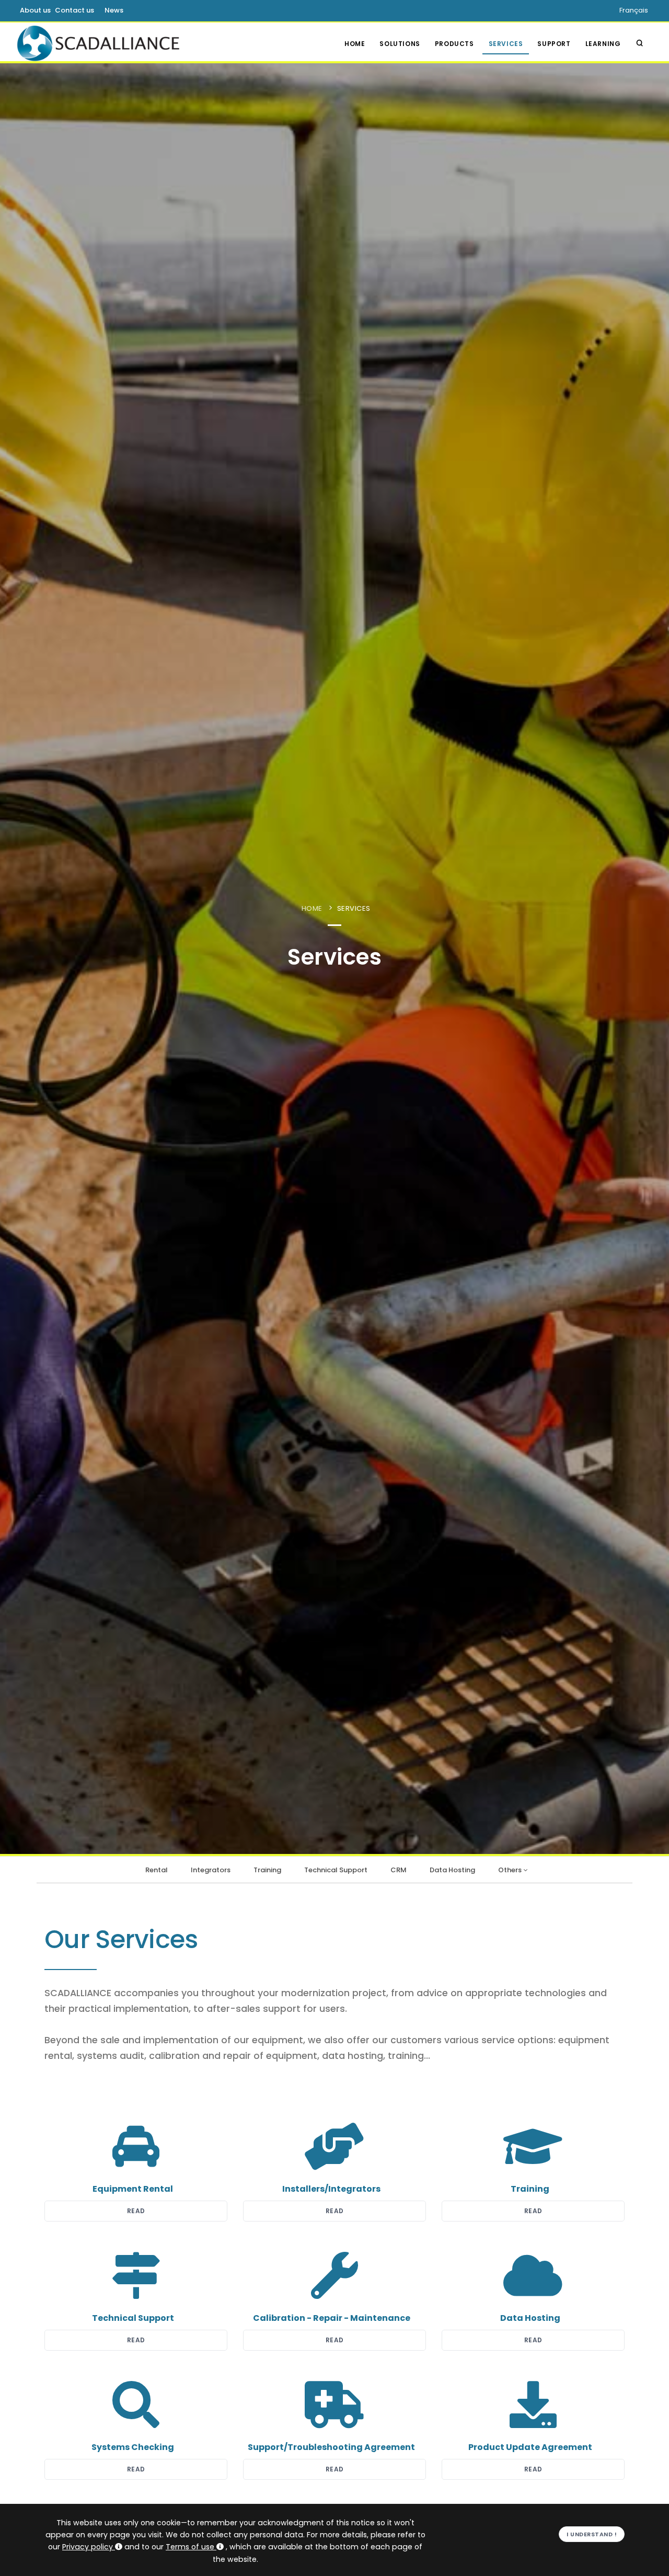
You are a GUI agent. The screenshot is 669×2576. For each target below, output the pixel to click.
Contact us (74, 10)
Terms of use (190, 2547)
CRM (399, 1870)
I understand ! (592, 2534)
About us (35, 10)
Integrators (211, 1870)
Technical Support (336, 1870)
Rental (157, 1870)
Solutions (400, 44)
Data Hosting (452, 1870)
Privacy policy (88, 2547)
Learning (603, 44)
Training (267, 1870)
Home (355, 44)
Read (136, 2211)
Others (510, 1870)
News (114, 10)
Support (554, 44)
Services (506, 44)
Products (454, 44)
